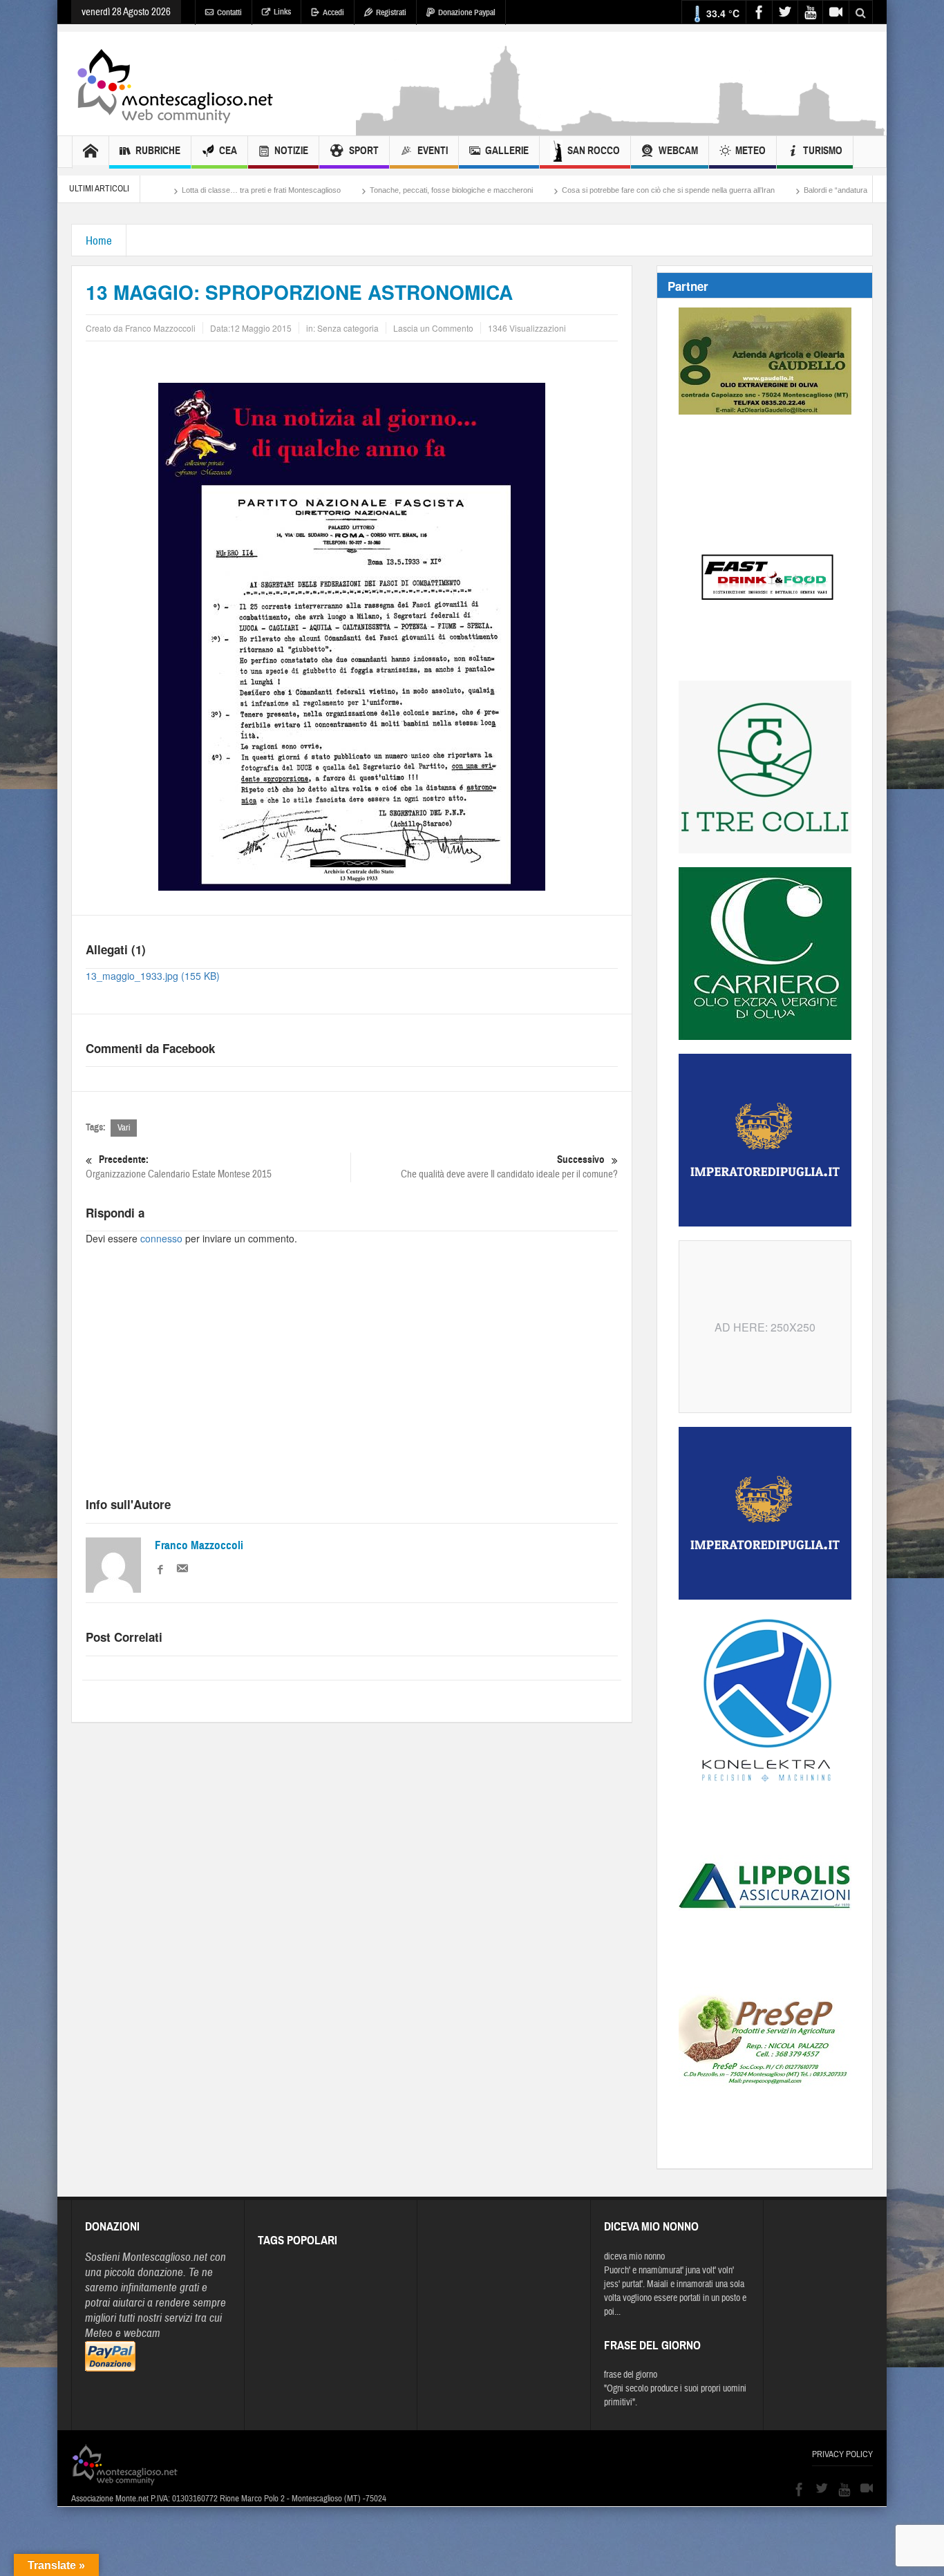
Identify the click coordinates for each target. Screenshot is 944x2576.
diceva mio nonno (634, 2257)
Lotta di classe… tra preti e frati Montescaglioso (167, 190)
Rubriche (158, 151)
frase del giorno (631, 2375)
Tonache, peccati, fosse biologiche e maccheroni (357, 190)
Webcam (678, 151)
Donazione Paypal (467, 12)
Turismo (823, 151)
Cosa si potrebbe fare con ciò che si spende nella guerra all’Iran (574, 190)
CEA (228, 151)
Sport (364, 151)
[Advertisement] (621, 129)
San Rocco (594, 151)
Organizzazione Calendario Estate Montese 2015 (179, 1167)
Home (99, 241)
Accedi (333, 12)
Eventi (433, 151)
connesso (161, 1238)
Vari (124, 1128)
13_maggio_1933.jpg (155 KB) (153, 976)
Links (282, 12)
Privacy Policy (842, 2454)
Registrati (391, 12)
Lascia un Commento (433, 328)
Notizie (291, 151)
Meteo (751, 151)
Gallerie (507, 151)
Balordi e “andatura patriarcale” (761, 190)
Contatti (229, 12)
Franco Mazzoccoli (199, 1545)
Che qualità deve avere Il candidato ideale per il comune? (509, 1167)
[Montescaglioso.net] (175, 84)
